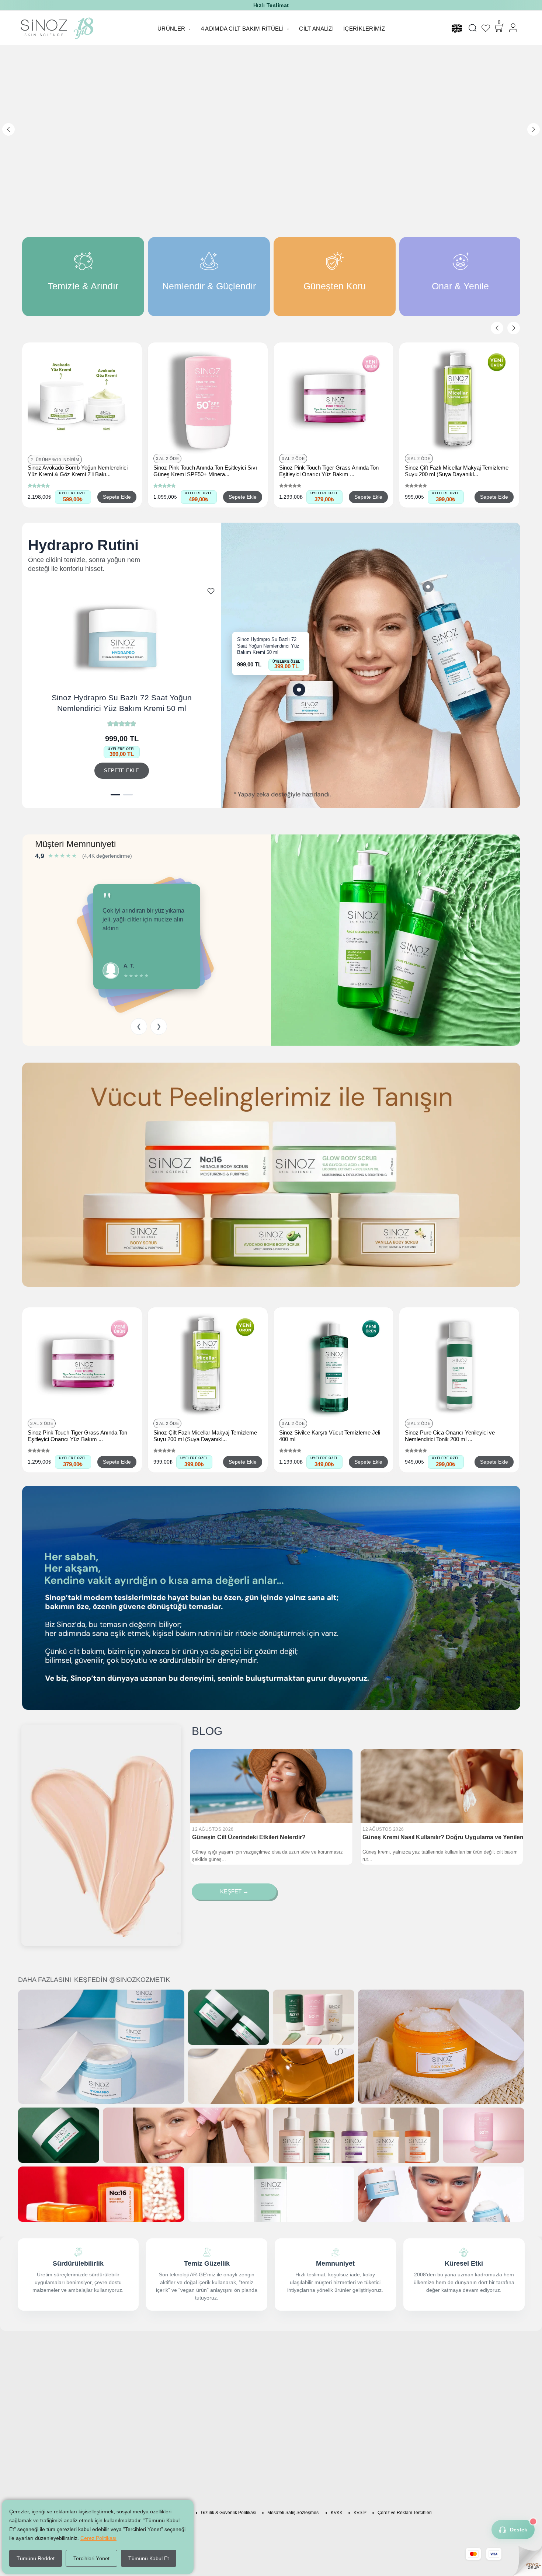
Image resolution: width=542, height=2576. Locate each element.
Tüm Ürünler (294, 2448)
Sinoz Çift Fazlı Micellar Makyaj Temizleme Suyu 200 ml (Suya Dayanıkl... (457, 471)
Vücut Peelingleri (299, 2371)
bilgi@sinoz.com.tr (373, 2432)
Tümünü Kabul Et (149, 2558)
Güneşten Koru (297, 2404)
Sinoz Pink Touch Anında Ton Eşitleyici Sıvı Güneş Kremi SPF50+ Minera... (205, 471)
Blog (199, 2404)
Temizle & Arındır (299, 2382)
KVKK (337, 2513)
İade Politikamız (213, 2393)
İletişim (360, 2440)
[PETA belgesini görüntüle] (380, 2468)
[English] (457, 28)
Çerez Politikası (98, 2538)
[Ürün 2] (128, 795)
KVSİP (360, 2513)
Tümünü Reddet (36, 2558)
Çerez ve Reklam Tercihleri (405, 2513)
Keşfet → (234, 1891)
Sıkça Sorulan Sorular (220, 2382)
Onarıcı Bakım (296, 2437)
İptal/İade (205, 2426)
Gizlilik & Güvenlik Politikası (229, 2513)
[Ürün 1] (115, 795)
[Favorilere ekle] (211, 591)
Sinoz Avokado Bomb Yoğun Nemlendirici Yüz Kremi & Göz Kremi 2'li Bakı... (78, 471)
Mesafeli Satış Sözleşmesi (293, 2513)
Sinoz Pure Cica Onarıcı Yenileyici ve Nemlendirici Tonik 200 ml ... (450, 1436)
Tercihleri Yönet (91, 2558)
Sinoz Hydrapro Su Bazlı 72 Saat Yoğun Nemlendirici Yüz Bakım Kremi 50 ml (122, 703)
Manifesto (206, 2371)
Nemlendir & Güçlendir (306, 2393)
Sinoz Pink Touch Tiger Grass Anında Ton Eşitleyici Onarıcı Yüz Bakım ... (329, 471)
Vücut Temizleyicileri (303, 2426)
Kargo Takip (208, 2415)
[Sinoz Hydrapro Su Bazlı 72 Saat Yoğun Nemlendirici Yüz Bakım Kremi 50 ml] (299, 690)
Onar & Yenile (296, 2415)
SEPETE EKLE (121, 771)
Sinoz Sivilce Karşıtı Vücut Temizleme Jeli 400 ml (330, 1436)
